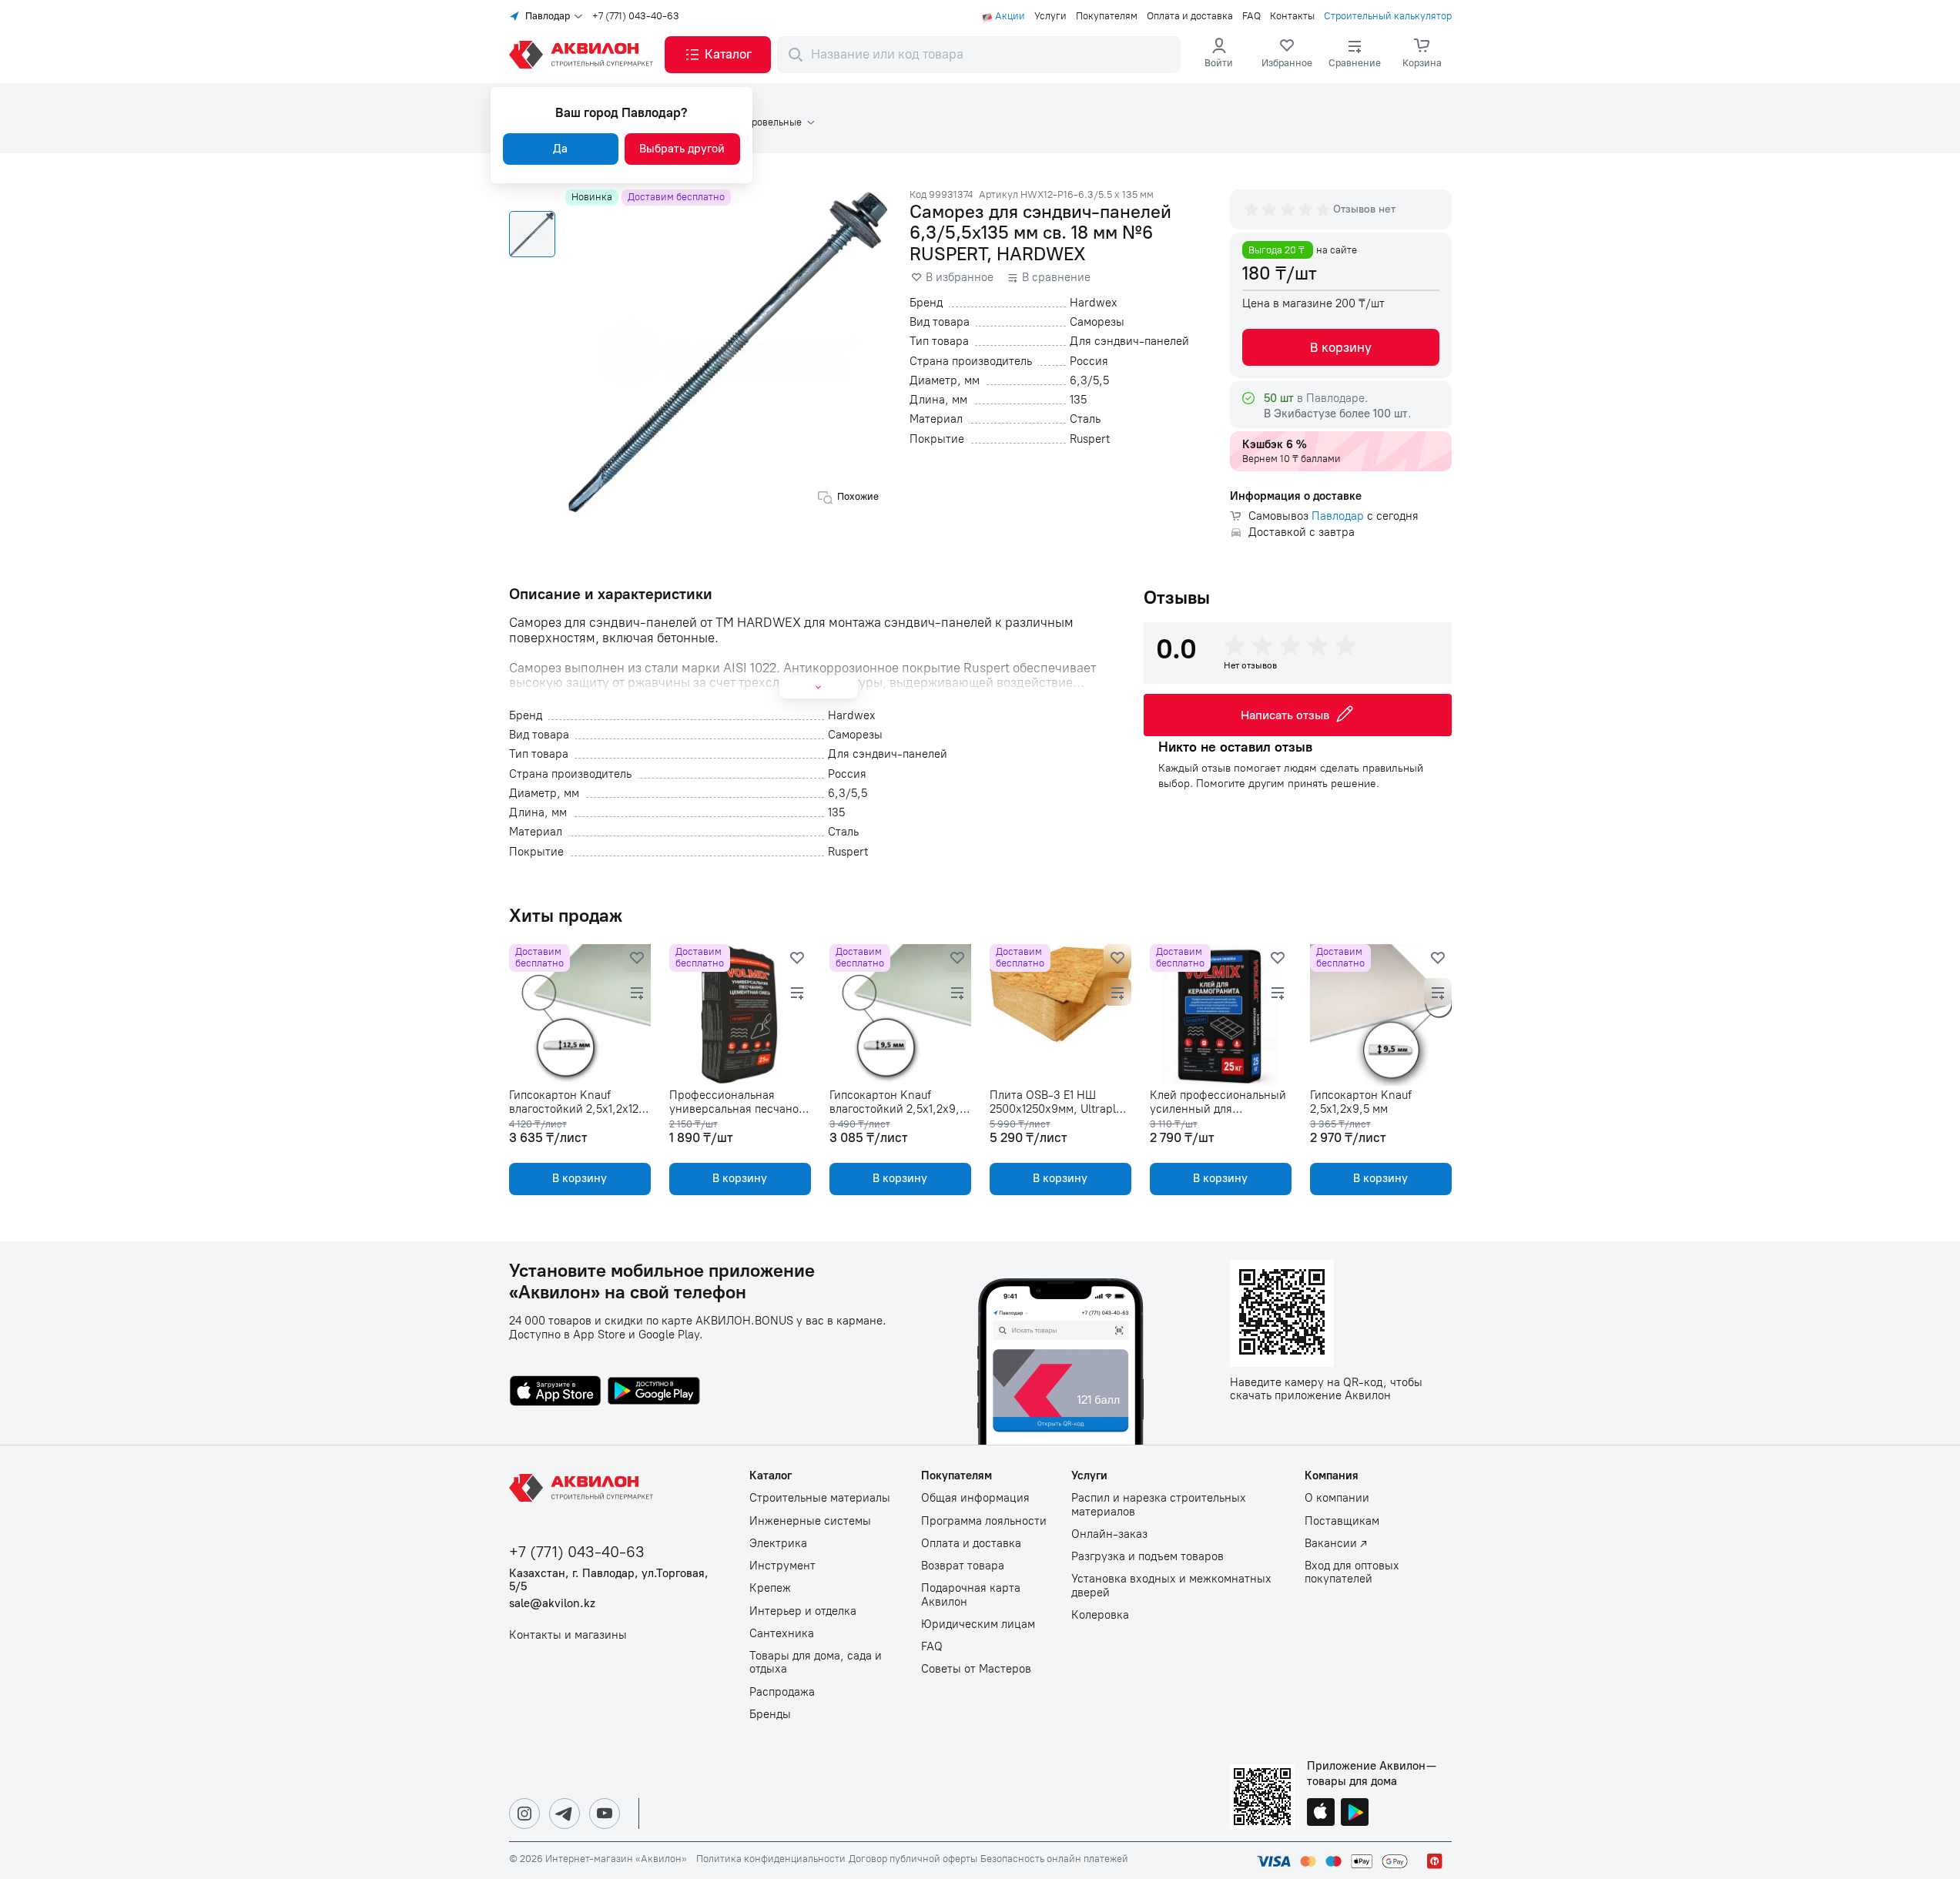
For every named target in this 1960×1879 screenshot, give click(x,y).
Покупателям (1107, 16)
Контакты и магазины (568, 1635)
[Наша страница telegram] (565, 1814)
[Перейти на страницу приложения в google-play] (654, 1392)
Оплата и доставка (1190, 16)
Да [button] (560, 149)
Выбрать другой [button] (682, 149)
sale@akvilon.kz (552, 1604)
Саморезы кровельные (749, 122)
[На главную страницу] (584, 1488)
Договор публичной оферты (913, 1859)
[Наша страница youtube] (605, 1814)
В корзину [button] (1341, 347)
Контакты (1292, 16)
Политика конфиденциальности (771, 1859)
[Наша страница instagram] (524, 1814)
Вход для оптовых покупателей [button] (1352, 1573)
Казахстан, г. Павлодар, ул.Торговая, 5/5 (609, 1580)
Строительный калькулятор (1388, 16)
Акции (1010, 16)
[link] (1287, 55)
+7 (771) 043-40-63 (636, 16)
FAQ (1251, 16)
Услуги (1050, 16)
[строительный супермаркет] (584, 55)
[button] (718, 55)
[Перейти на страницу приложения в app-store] (555, 1392)
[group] (1288, 209)
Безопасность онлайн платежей (1054, 1859)
